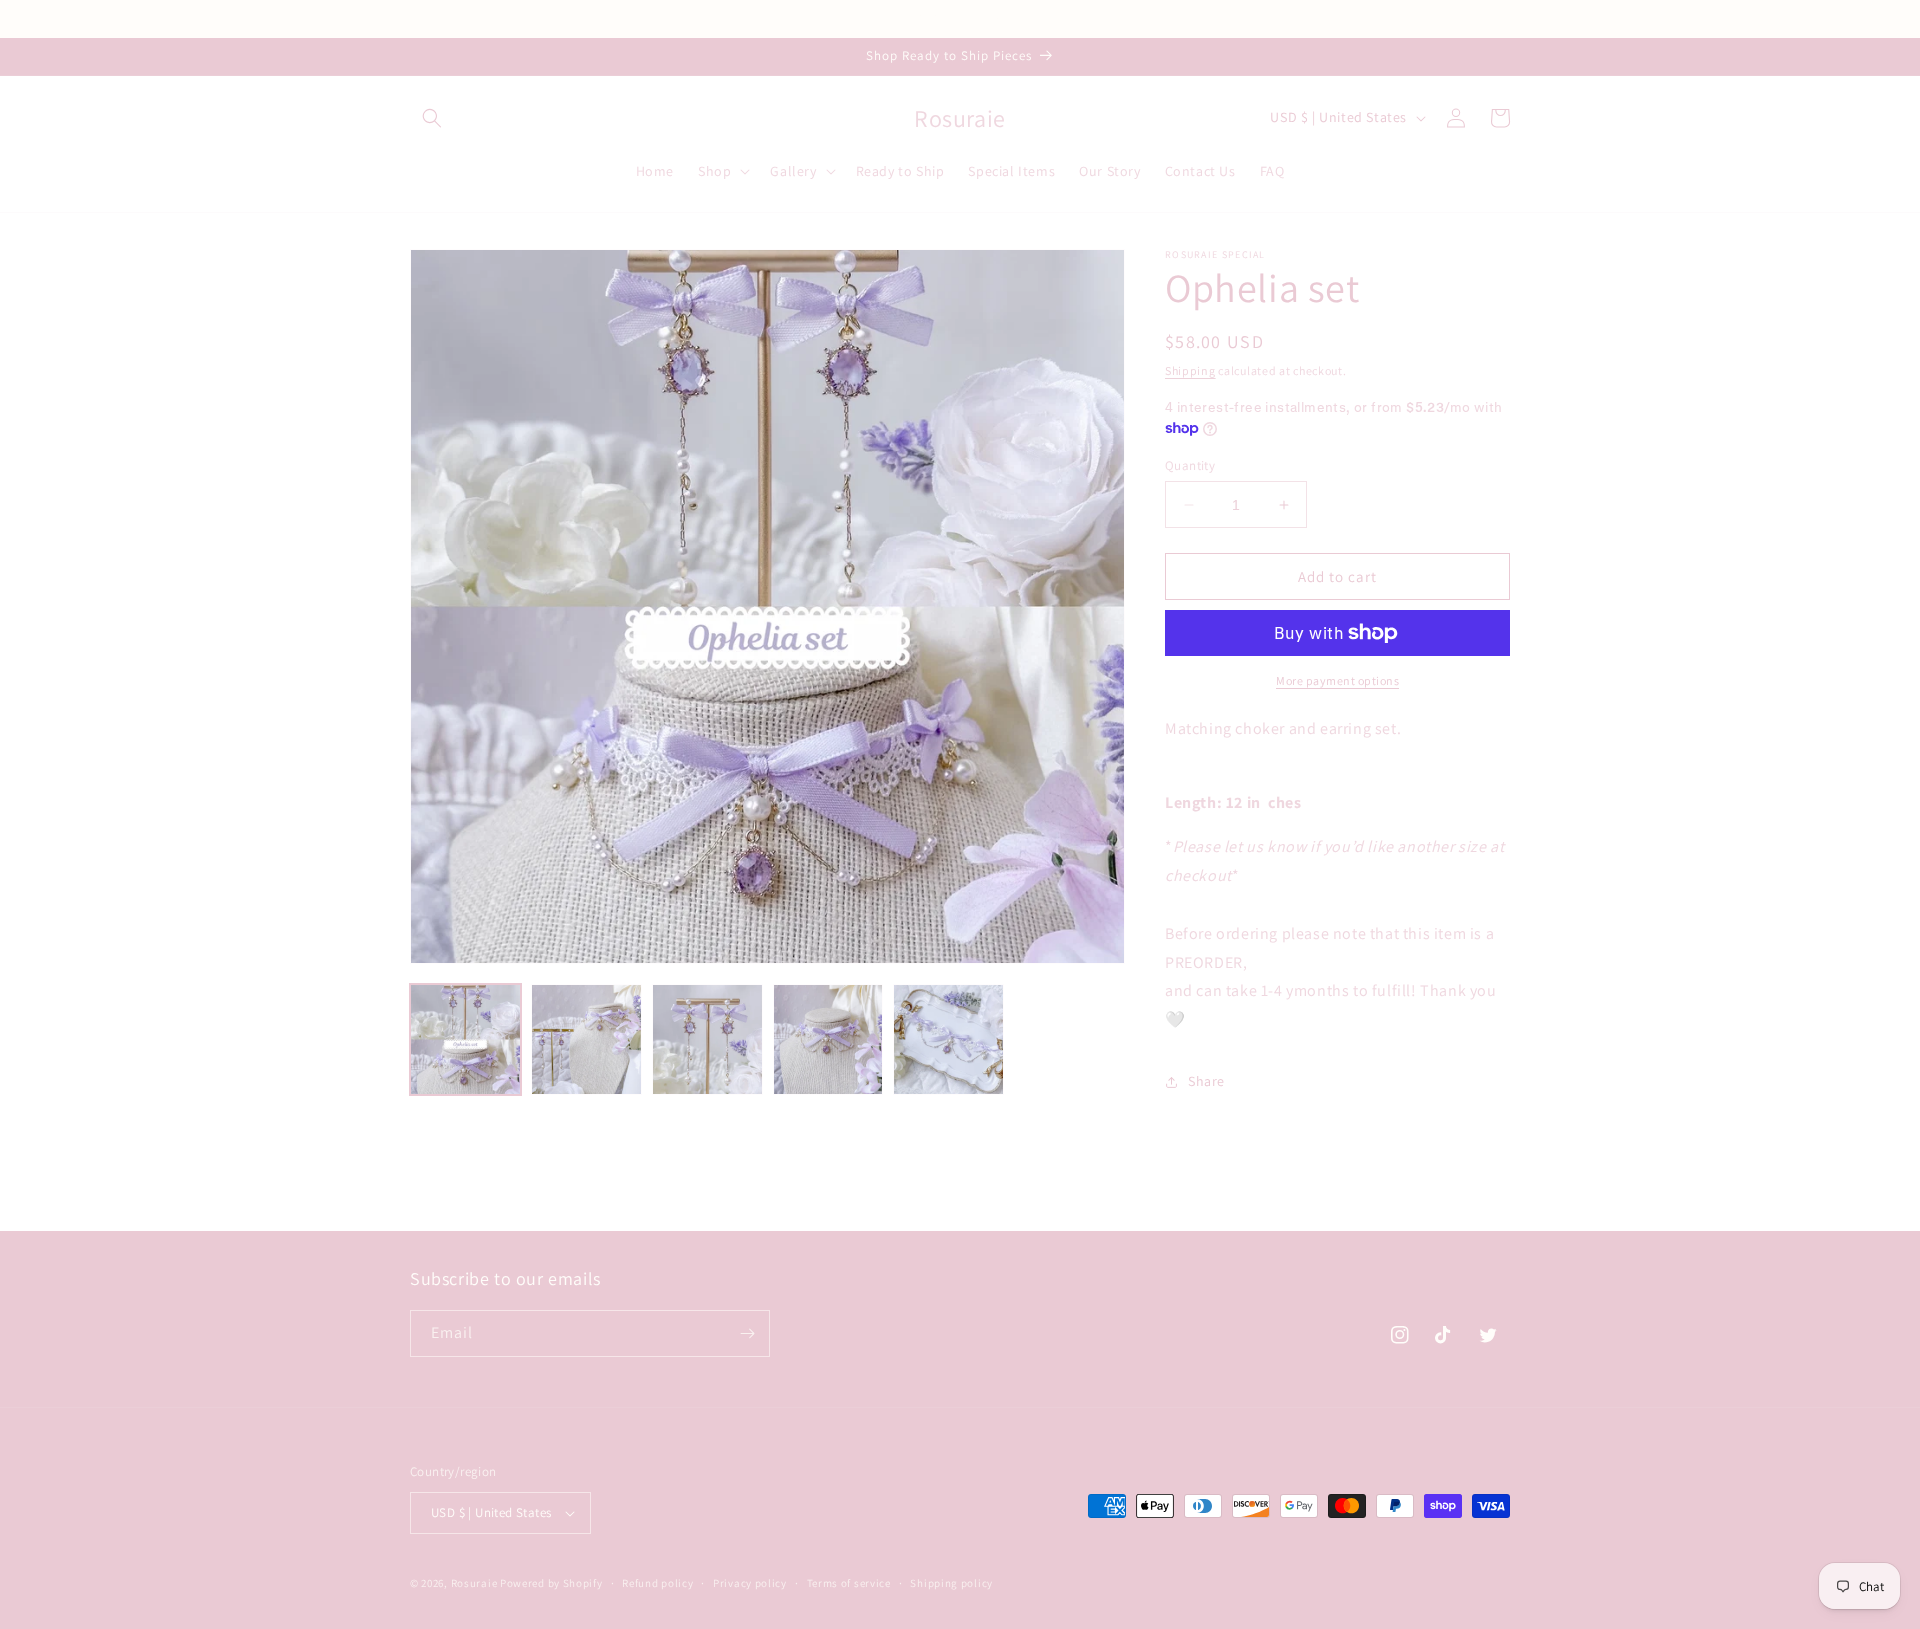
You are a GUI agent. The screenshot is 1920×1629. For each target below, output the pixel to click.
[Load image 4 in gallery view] (828, 1039)
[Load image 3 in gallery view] (707, 1039)
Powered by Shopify (551, 1583)
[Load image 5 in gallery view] (948, 1039)
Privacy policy (750, 1583)
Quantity (1190, 465)
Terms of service (849, 1583)
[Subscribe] (747, 1333)
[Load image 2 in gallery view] (586, 1039)
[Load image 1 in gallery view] (465, 1039)
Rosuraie (474, 1583)
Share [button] (1206, 1081)
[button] (432, 118)
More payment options (1337, 680)
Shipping (1190, 370)
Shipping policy (951, 1583)
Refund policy (657, 1583)
